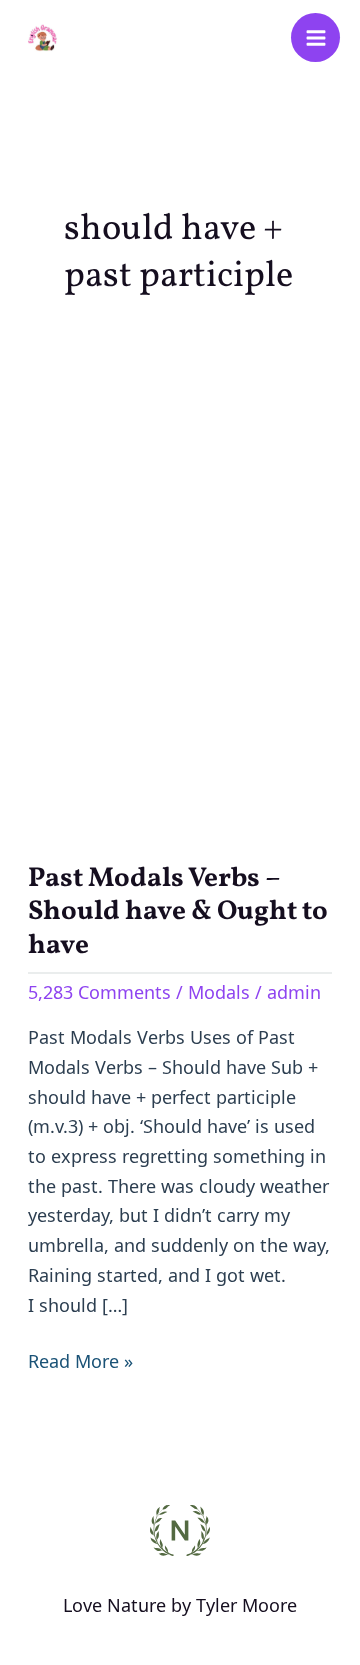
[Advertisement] (180, 577)
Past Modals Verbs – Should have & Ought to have (178, 912)
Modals (219, 992)
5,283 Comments (99, 992)
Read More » (80, 1360)
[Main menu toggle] (315, 37)
